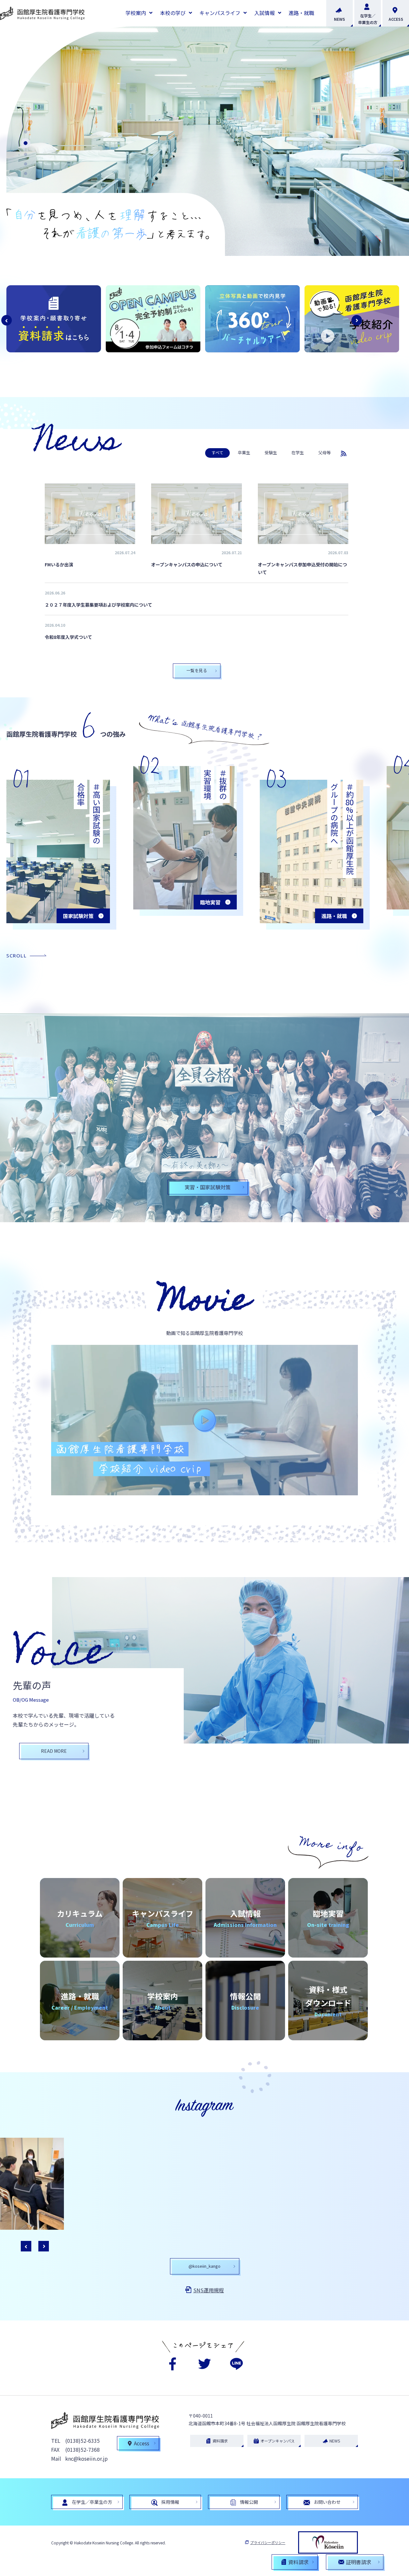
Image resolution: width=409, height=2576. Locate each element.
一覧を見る (197, 670)
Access (142, 2443)
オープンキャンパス (278, 2441)
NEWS (340, 19)
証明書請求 (359, 2562)
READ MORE (54, 1751)
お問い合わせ (327, 2502)
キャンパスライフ (220, 13)
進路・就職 (301, 13)
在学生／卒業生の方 (368, 19)
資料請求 (220, 2441)
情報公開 (249, 2502)
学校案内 (136, 13)
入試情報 (265, 13)
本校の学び (173, 13)
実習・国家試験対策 (208, 1187)
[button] (26, 132)
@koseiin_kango (204, 2266)
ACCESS (396, 19)
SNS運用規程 (209, 2290)
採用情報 (170, 2502)
